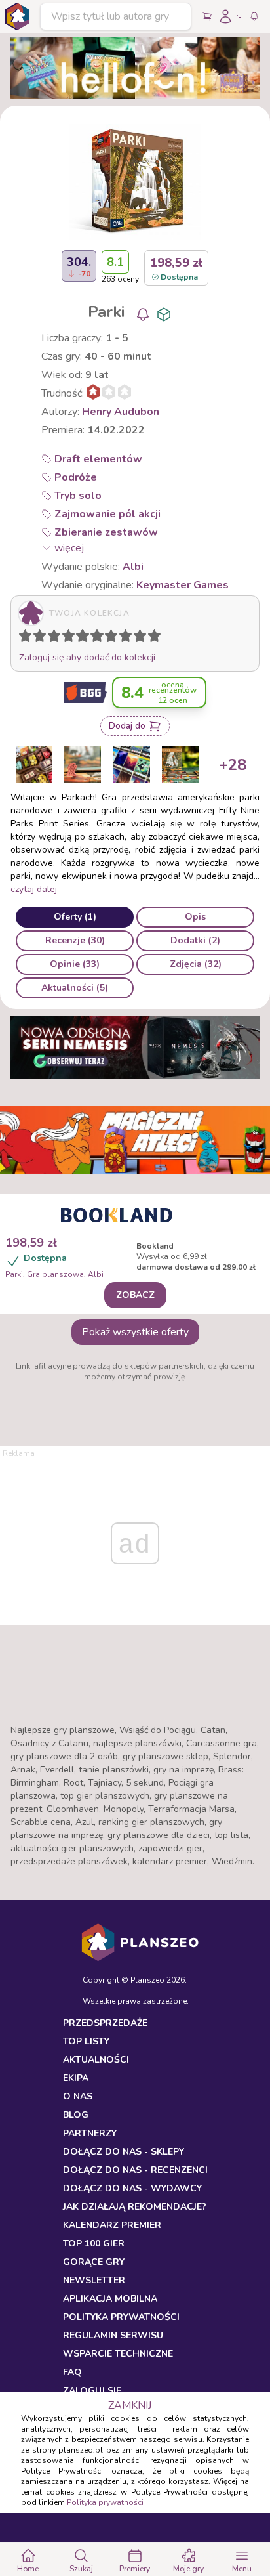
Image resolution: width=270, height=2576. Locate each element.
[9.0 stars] (143, 638)
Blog (76, 2115)
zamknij (130, 2405)
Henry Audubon (121, 412)
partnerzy (90, 2133)
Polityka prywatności (105, 2502)
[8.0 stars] (128, 638)
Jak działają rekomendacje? (135, 2207)
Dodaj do (127, 726)
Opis (195, 917)
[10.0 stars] (157, 638)
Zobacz (135, 1295)
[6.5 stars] (108, 638)
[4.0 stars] (71, 638)
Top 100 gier (94, 2243)
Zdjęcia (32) (196, 964)
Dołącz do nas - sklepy (124, 2152)
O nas (78, 2096)
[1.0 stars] (28, 638)
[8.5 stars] (137, 638)
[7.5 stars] (123, 638)
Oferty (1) (75, 917)
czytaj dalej (34, 889)
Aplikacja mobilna (110, 2299)
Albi (133, 567)
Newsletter (94, 2280)
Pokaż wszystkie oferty (135, 1332)
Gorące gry (94, 2262)
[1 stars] (22, 638)
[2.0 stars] (43, 638)
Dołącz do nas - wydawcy (132, 2188)
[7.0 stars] (114, 638)
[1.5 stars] (37, 638)
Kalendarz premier (112, 2225)
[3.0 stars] (57, 638)
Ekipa (76, 2078)
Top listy (86, 2041)
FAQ (72, 2372)
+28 (233, 765)
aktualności (96, 2060)
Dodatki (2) (195, 940)
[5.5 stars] (94, 638)
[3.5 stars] (66, 638)
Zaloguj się (92, 2391)
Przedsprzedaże (105, 2023)
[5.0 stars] (86, 638)
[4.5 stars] (79, 638)
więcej (69, 548)
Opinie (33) (75, 964)
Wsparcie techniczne (118, 2354)
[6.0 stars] (100, 638)
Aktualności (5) (75, 988)
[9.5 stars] (151, 638)
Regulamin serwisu (113, 2335)
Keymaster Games (183, 585)
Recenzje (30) (75, 940)
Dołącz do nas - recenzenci (135, 2170)
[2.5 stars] (51, 638)
